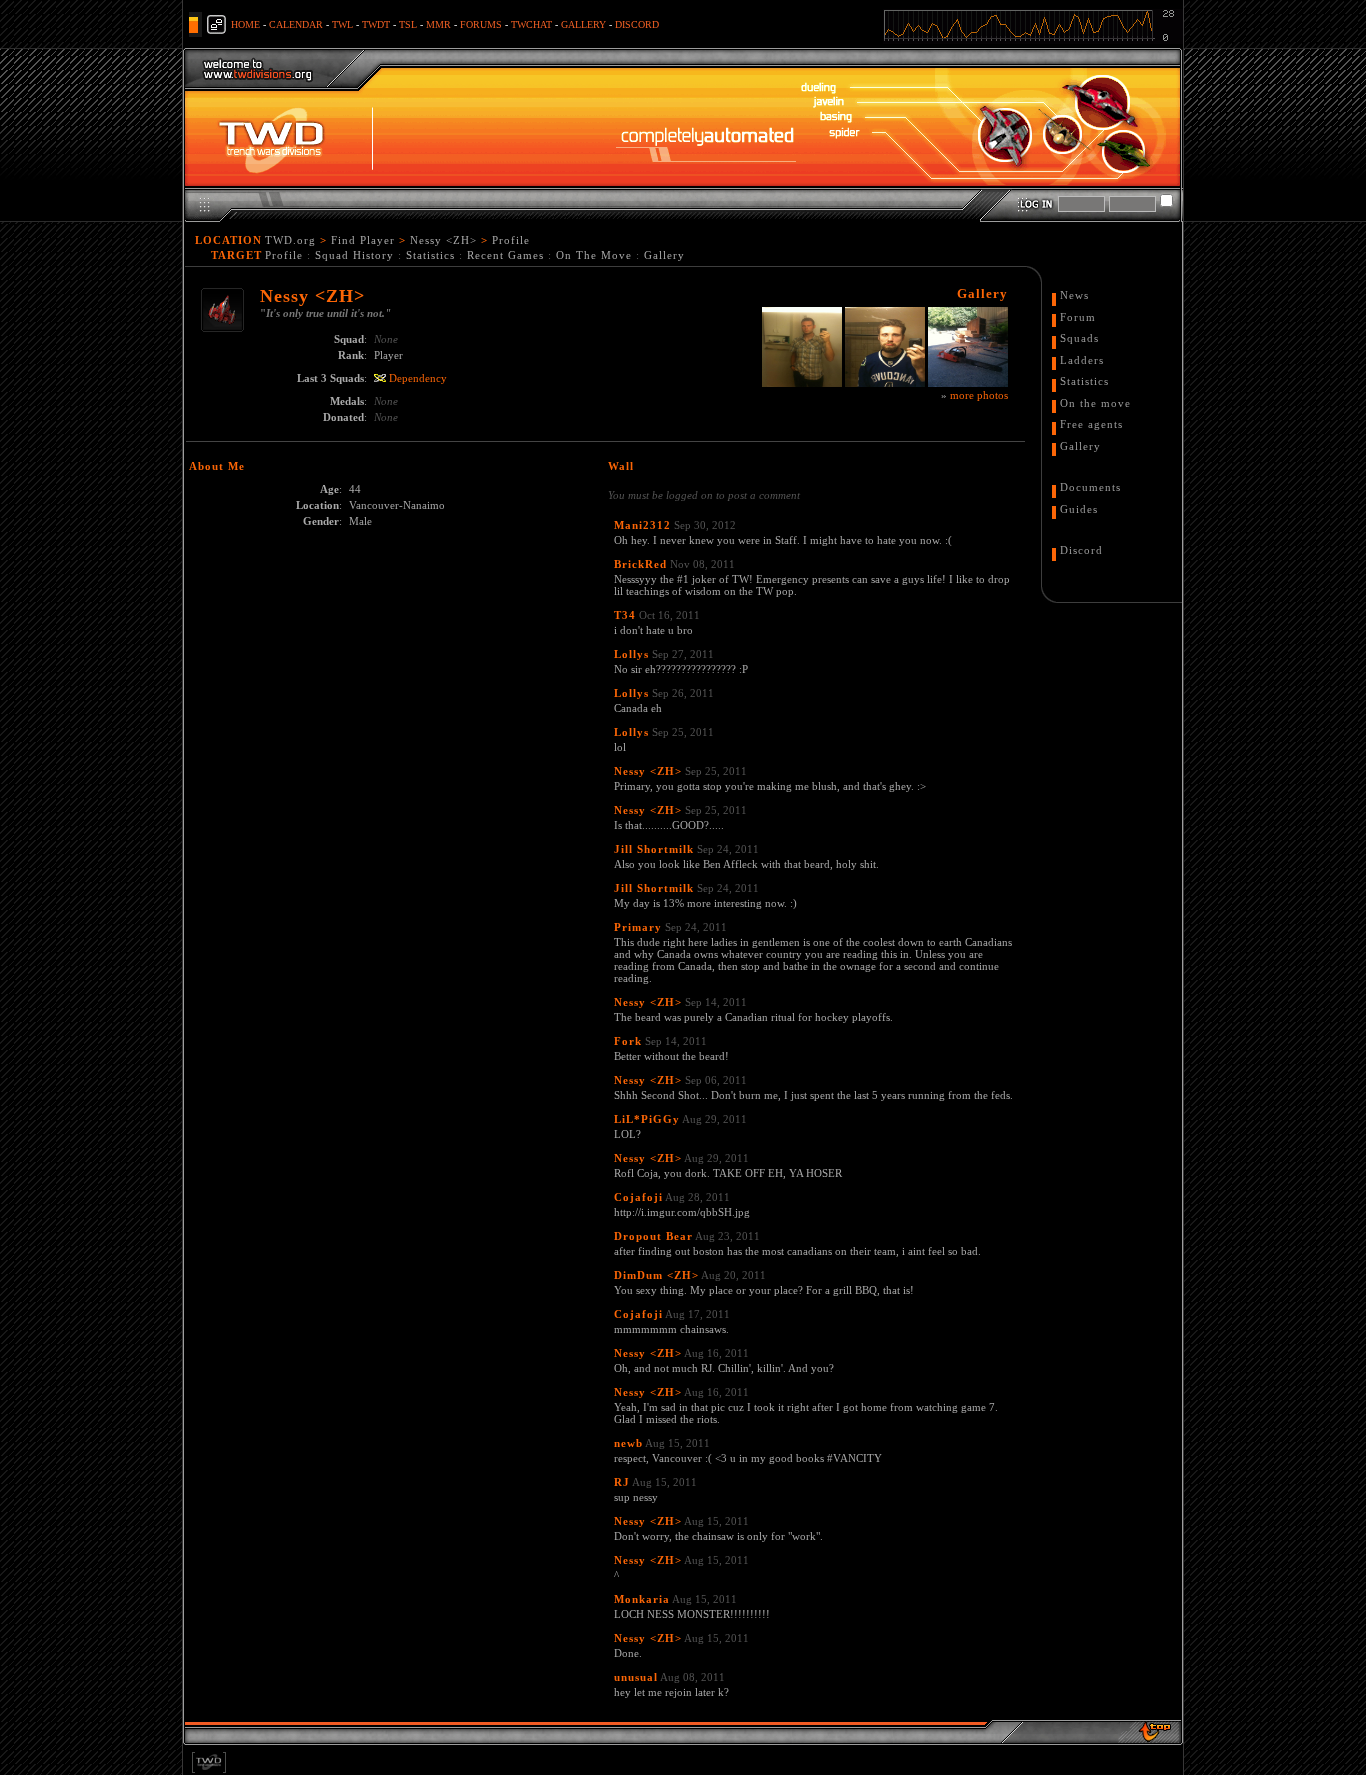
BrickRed (640, 564)
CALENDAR (296, 24)
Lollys (631, 654)
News (1074, 295)
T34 (625, 615)
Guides (1079, 509)
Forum (1078, 317)
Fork (628, 1041)
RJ (622, 1482)
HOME (245, 24)
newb (628, 1443)
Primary (638, 927)
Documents (1090, 487)
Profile (511, 240)
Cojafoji (638, 1197)
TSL (408, 24)
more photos (979, 395)
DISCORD (637, 24)
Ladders (1082, 360)
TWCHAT (531, 24)
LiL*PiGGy (647, 1119)
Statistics (430, 255)
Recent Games (505, 255)
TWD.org (290, 240)
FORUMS (481, 24)
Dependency (418, 378)
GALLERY (583, 24)
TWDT (376, 24)
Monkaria (642, 1599)
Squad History (354, 255)
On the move (1095, 403)
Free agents (1091, 424)
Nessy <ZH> (443, 240)
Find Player (363, 240)
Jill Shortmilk (654, 849)
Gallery (664, 255)
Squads (1079, 338)
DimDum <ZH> (656, 1275)
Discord (1081, 550)
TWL (342, 24)
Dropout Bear (653, 1236)
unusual (636, 1677)
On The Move (594, 255)
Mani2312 (642, 525)
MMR (438, 24)
